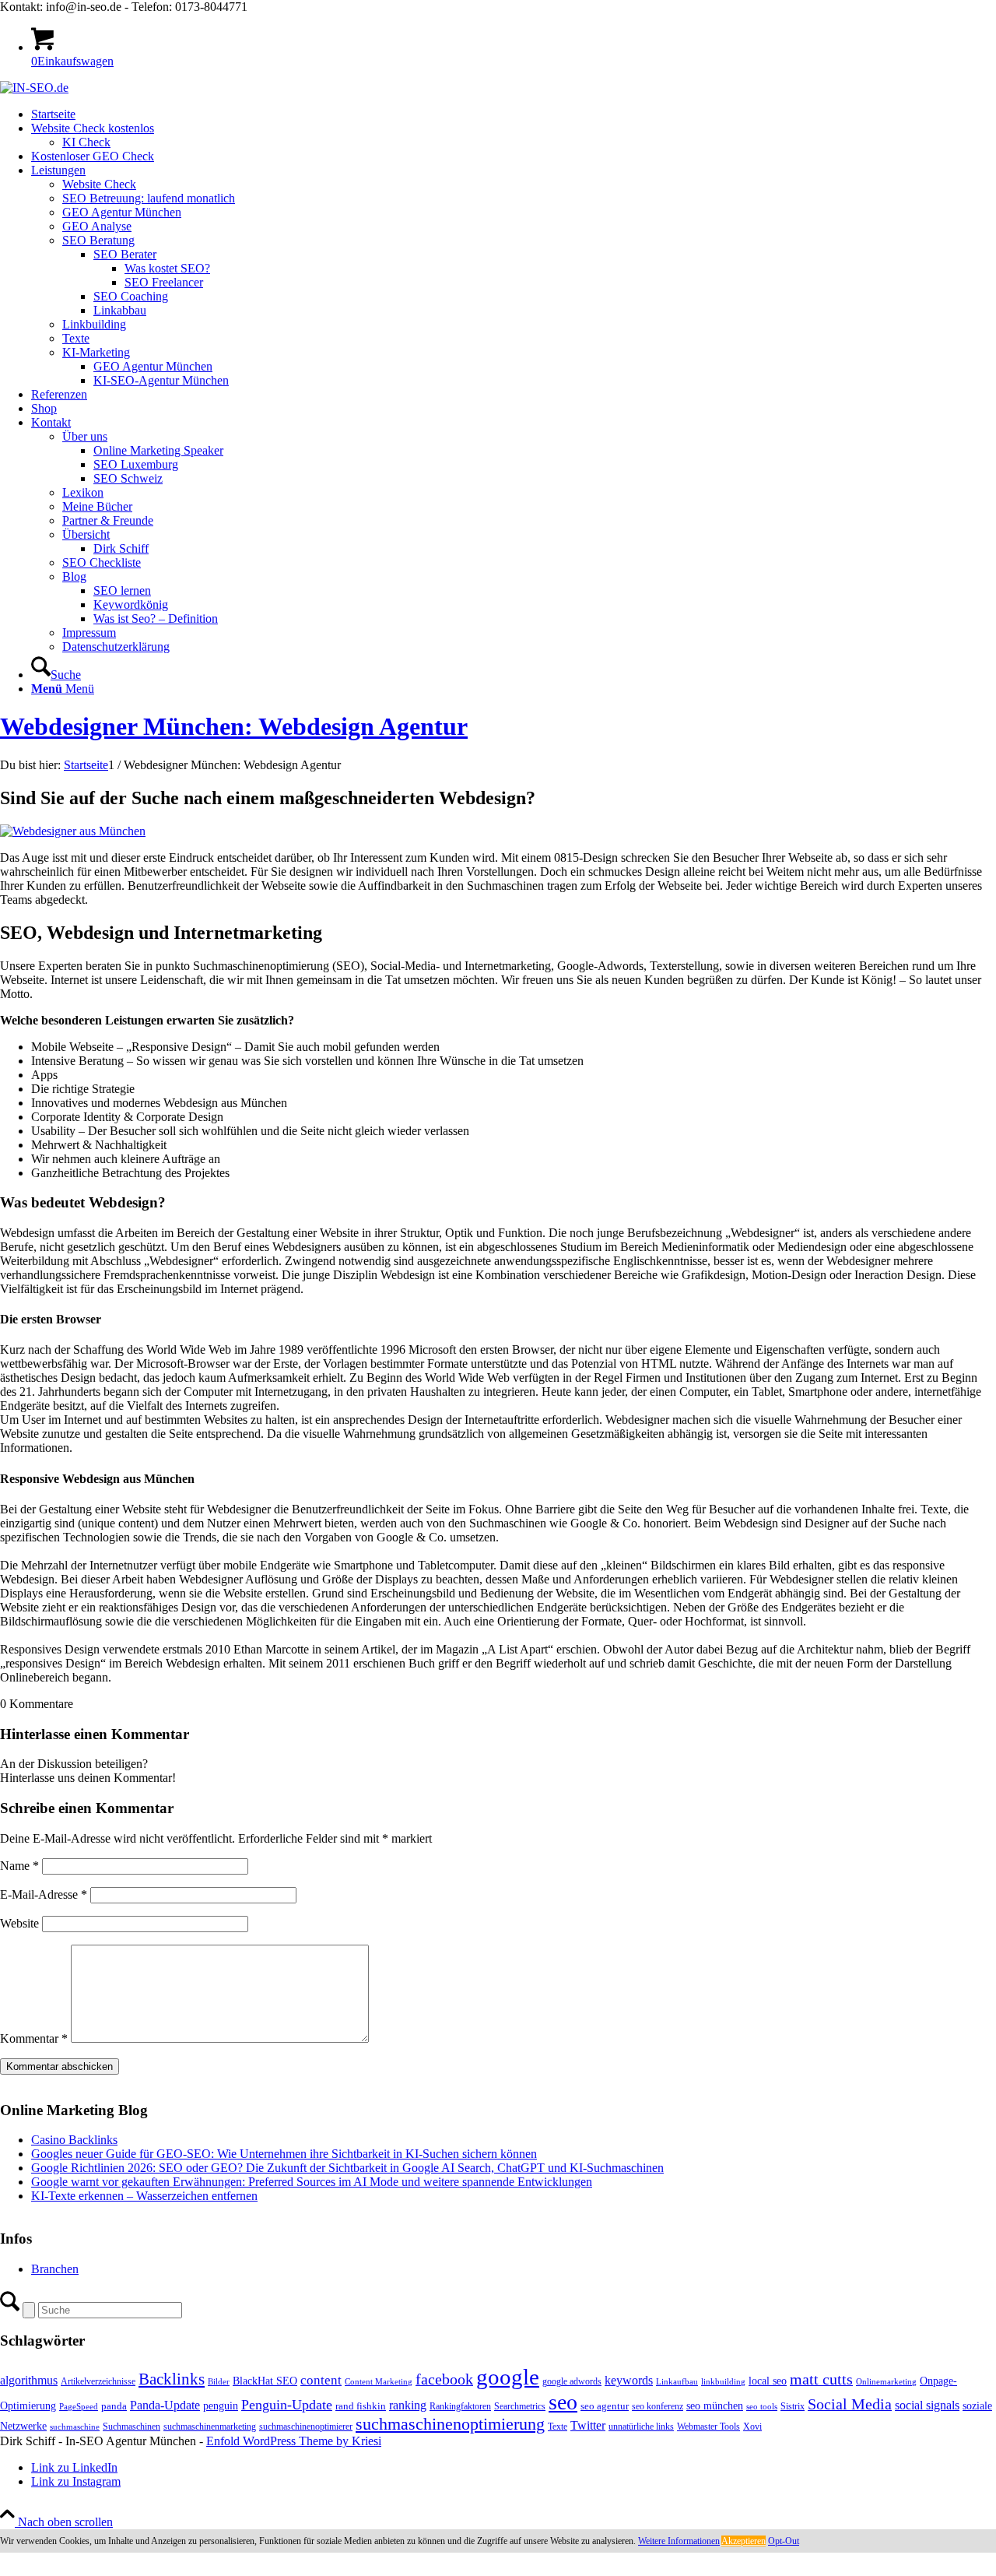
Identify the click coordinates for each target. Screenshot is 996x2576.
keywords (629, 2380)
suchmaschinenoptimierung (450, 2424)
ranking (408, 2405)
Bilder (219, 2382)
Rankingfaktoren (460, 2406)
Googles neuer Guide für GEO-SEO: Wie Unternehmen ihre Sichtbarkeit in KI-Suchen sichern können (284, 2154)
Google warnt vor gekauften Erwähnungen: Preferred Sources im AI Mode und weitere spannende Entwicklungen (312, 2182)
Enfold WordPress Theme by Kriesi (294, 2441)
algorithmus (29, 2380)
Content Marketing (379, 2382)
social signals (927, 2405)
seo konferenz (658, 2406)
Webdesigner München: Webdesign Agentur (234, 726)
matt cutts (821, 2379)
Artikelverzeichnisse (98, 2381)
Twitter (588, 2425)
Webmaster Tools (708, 2427)
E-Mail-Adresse (44, 1894)
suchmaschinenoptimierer (306, 2427)
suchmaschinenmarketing (210, 2427)
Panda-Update (165, 2405)
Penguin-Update (287, 2405)
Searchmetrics (520, 2406)
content (321, 2380)
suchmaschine (75, 2427)
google (508, 2377)
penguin (221, 2406)
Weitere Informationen (679, 2541)
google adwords (572, 2381)
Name (19, 1866)
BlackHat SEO (265, 2381)
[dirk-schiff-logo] (34, 88)
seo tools (762, 2407)
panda (114, 2406)
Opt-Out (784, 2541)
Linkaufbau (677, 2382)
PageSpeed (79, 2407)
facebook (444, 2379)
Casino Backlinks (74, 2140)
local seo (768, 2381)
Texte (558, 2427)
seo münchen (715, 2406)
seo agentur (605, 2406)
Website (19, 1923)
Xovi (752, 2427)
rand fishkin (361, 2406)
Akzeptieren (743, 2541)
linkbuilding (723, 2382)
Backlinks (172, 2379)
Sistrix (793, 2406)
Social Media (850, 2404)
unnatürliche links (641, 2427)
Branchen (55, 2269)
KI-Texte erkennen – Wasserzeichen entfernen (144, 2196)
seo (563, 2402)
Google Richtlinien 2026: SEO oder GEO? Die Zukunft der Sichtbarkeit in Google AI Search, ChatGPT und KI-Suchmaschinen (347, 2168)
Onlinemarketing (886, 2382)
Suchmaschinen (132, 2427)
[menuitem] (514, 114)
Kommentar (34, 2038)
